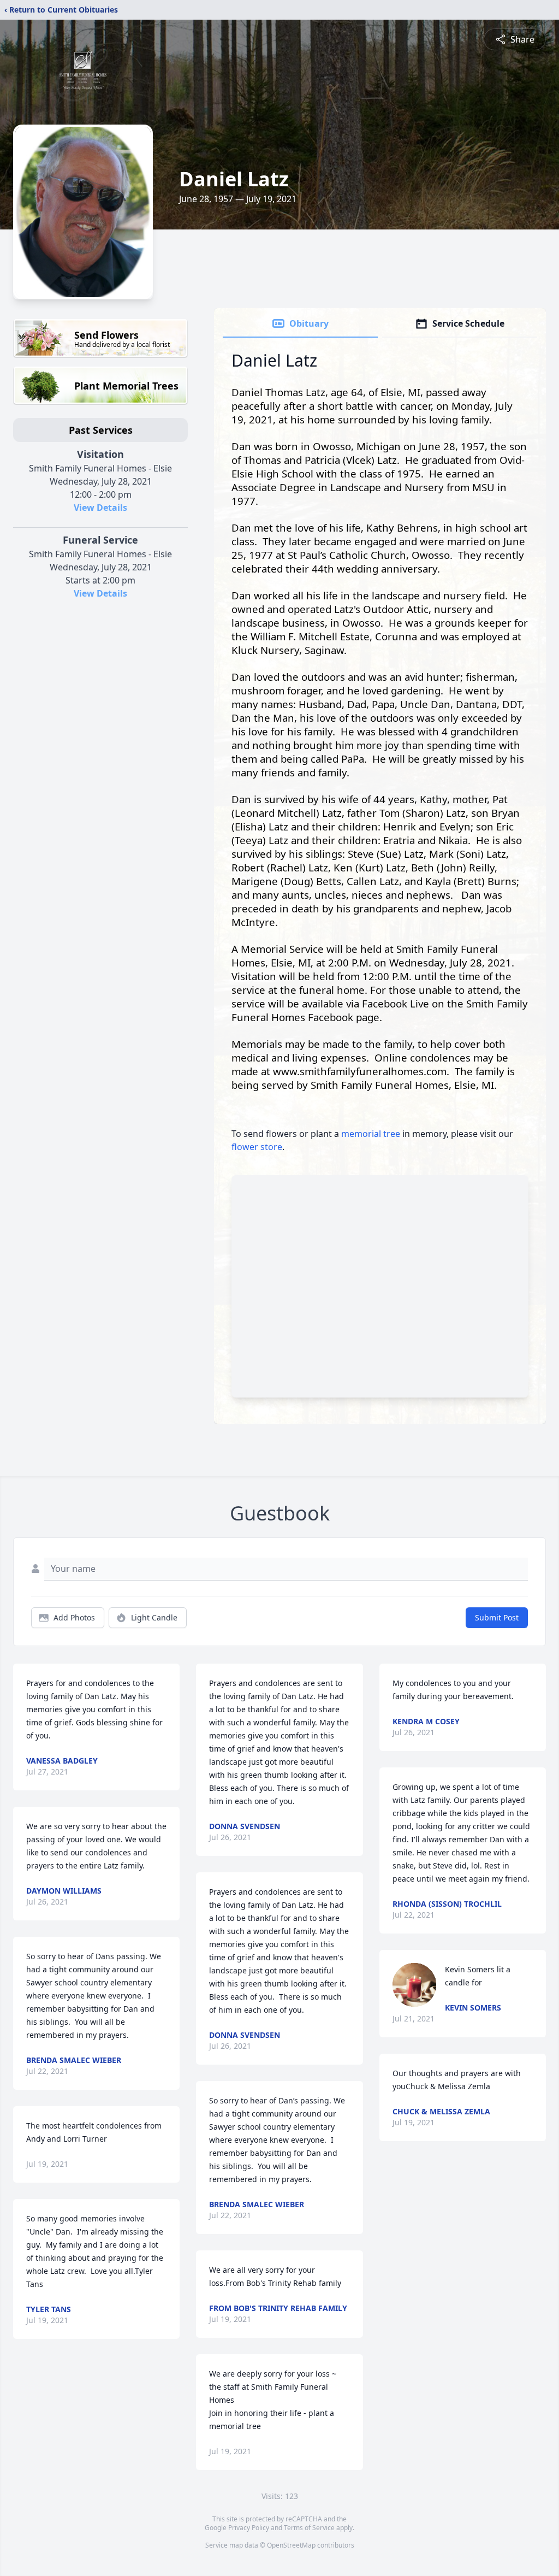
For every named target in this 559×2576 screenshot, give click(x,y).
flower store (257, 1147)
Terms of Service (309, 2528)
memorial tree (371, 1134)
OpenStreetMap (291, 2545)
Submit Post (497, 1617)
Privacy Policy (249, 2528)
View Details (100, 508)
